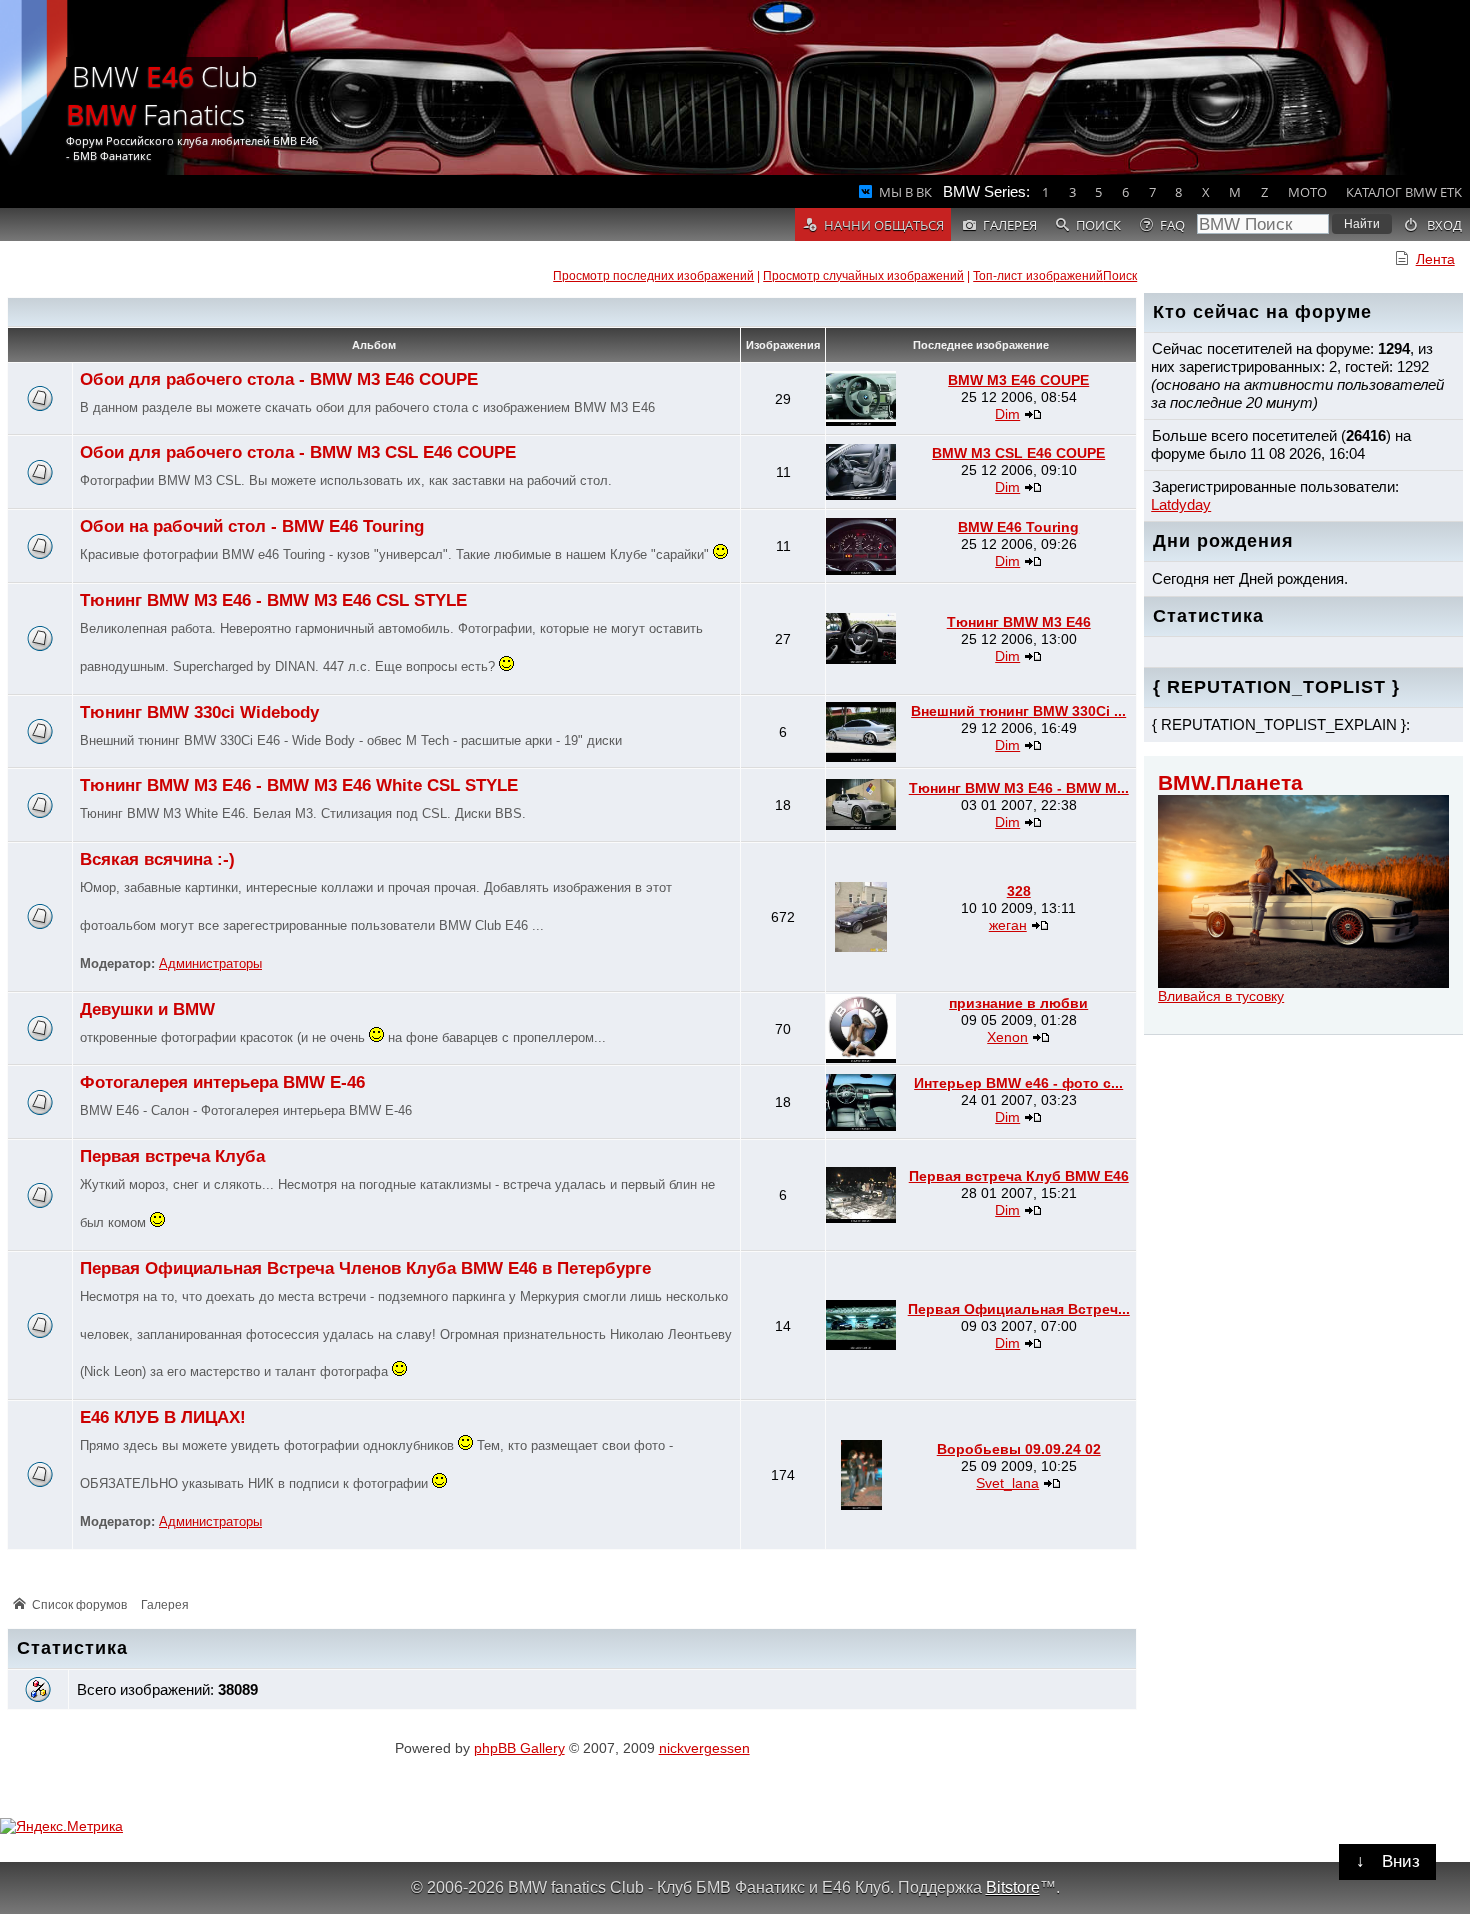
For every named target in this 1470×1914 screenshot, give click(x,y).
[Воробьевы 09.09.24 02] (861, 1505)
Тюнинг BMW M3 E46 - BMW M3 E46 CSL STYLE (273, 600)
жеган (1008, 925)
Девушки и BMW (147, 1009)
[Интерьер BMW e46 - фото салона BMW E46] (861, 1126)
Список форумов (79, 1605)
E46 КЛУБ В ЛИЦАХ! (163, 1417)
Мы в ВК (905, 192)
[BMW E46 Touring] (861, 570)
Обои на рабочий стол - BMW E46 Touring (252, 526)
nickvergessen (704, 1748)
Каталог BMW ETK (1404, 192)
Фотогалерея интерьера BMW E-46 (222, 1082)
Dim (1007, 414)
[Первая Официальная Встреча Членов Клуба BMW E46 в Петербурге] (861, 1345)
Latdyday (1181, 504)
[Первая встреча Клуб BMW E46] (861, 1218)
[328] (861, 947)
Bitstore (1013, 1887)
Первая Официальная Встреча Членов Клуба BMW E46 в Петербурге (365, 1268)
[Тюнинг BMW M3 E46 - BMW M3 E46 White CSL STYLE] (861, 825)
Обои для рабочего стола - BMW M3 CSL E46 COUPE (298, 452)
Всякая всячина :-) (157, 859)
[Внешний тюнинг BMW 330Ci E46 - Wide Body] (861, 757)
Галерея (165, 1605)
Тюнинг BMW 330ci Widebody (199, 712)
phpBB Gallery (519, 1748)
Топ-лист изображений (1038, 276)
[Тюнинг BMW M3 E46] (861, 659)
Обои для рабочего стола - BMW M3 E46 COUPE (279, 379)
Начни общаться (884, 225)
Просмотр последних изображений (653, 276)
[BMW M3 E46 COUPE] (861, 421)
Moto (1307, 192)
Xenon (1007, 1037)
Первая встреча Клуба (172, 1156)
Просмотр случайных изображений (863, 276)
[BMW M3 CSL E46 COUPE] (861, 495)
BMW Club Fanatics (162, 95)
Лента (1435, 259)
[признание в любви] (861, 1058)
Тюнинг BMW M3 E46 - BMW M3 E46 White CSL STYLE (299, 785)
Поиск (1120, 276)
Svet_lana (1007, 1483)
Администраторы (210, 964)
